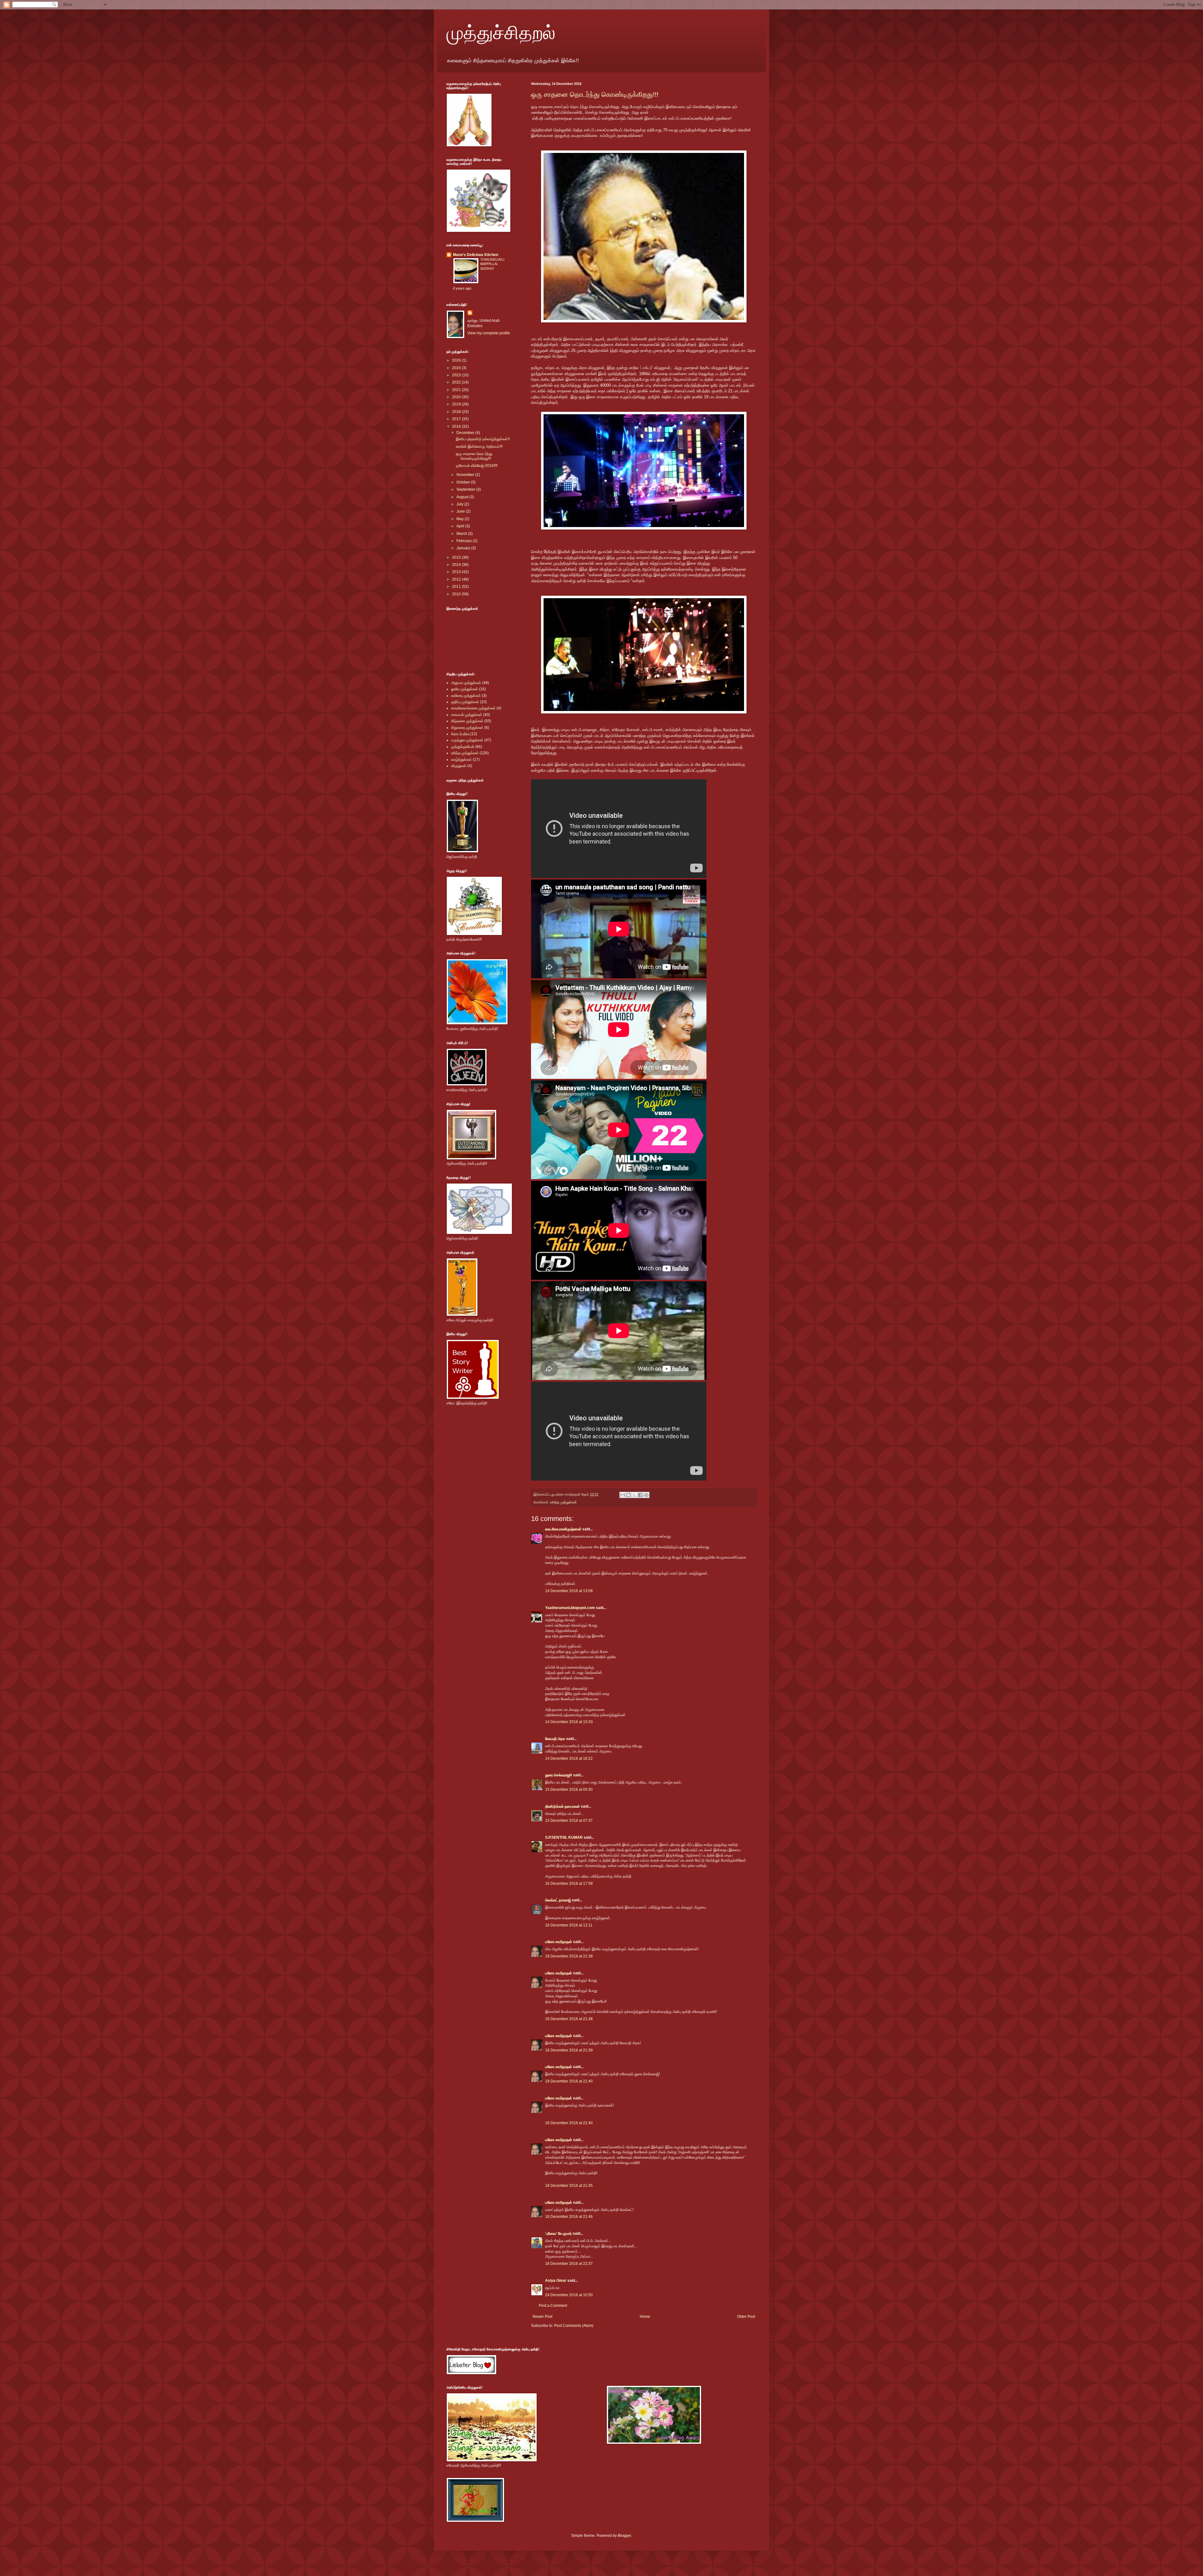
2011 (457, 587)
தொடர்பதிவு (460, 734)
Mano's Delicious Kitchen (476, 255)
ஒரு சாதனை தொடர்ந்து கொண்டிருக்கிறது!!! (595, 94)
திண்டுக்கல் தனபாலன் (562, 1806)
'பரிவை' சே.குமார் (558, 2234)
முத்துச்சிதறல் (501, 32)
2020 (457, 397)
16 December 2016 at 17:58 (569, 1884)
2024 (457, 368)
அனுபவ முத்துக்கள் (466, 683)
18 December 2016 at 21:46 (569, 2217)
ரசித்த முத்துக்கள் (563, 1502)
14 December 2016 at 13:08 (569, 1591)
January (464, 548)
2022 (457, 382)
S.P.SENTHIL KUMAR (564, 1837)
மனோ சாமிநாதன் (559, 1942)
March (462, 534)
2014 (457, 565)
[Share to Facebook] (640, 1495)
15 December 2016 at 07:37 (569, 1821)
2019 (457, 404)
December (466, 433)
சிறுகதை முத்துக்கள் (467, 728)
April (461, 526)
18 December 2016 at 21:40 (569, 2081)
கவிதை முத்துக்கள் (466, 696)
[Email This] (622, 1495)
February (465, 541)
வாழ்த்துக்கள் (461, 760)
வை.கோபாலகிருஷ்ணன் (563, 1529)
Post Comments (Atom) (574, 2326)
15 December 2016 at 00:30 (569, 1790)
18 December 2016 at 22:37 (569, 2264)
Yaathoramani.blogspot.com (570, 1608)
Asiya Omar (556, 2281)
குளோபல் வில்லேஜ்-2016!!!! (477, 466)
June (461, 511)
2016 (457, 426)
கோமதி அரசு (555, 1739)
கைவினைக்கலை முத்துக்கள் (473, 708)
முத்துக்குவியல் (463, 747)
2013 (457, 572)
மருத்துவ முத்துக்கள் (467, 740)
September (466, 489)
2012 (457, 579)
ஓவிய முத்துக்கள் (465, 689)
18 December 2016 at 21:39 (569, 2050)
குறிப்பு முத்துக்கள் (465, 702)
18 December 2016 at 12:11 (569, 1925)
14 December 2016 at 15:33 (569, 1722)
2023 (457, 375)
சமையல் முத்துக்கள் (467, 715)
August (463, 497)
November (466, 475)
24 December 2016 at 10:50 (569, 2295)
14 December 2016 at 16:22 (569, 1758)
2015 (457, 557)
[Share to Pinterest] (646, 1495)
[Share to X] (634, 1495)
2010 (457, 594)
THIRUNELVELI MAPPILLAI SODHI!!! (492, 264)
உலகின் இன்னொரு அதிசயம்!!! (479, 447)
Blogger (624, 2536)
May (461, 519)
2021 (457, 390)
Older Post (746, 2317)
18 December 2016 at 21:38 (569, 1956)
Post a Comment (553, 2306)
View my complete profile (489, 333)
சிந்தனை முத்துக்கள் (467, 721)
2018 (457, 412)
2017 (457, 419)
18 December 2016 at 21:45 (569, 2186)
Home (645, 2317)
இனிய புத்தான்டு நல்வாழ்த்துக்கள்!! (483, 439)
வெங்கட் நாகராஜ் (558, 1900)
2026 (457, 360)
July (460, 504)
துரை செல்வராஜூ (559, 1775)
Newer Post (542, 2317)
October (464, 482)
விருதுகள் (459, 766)
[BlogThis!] (628, 1495)
